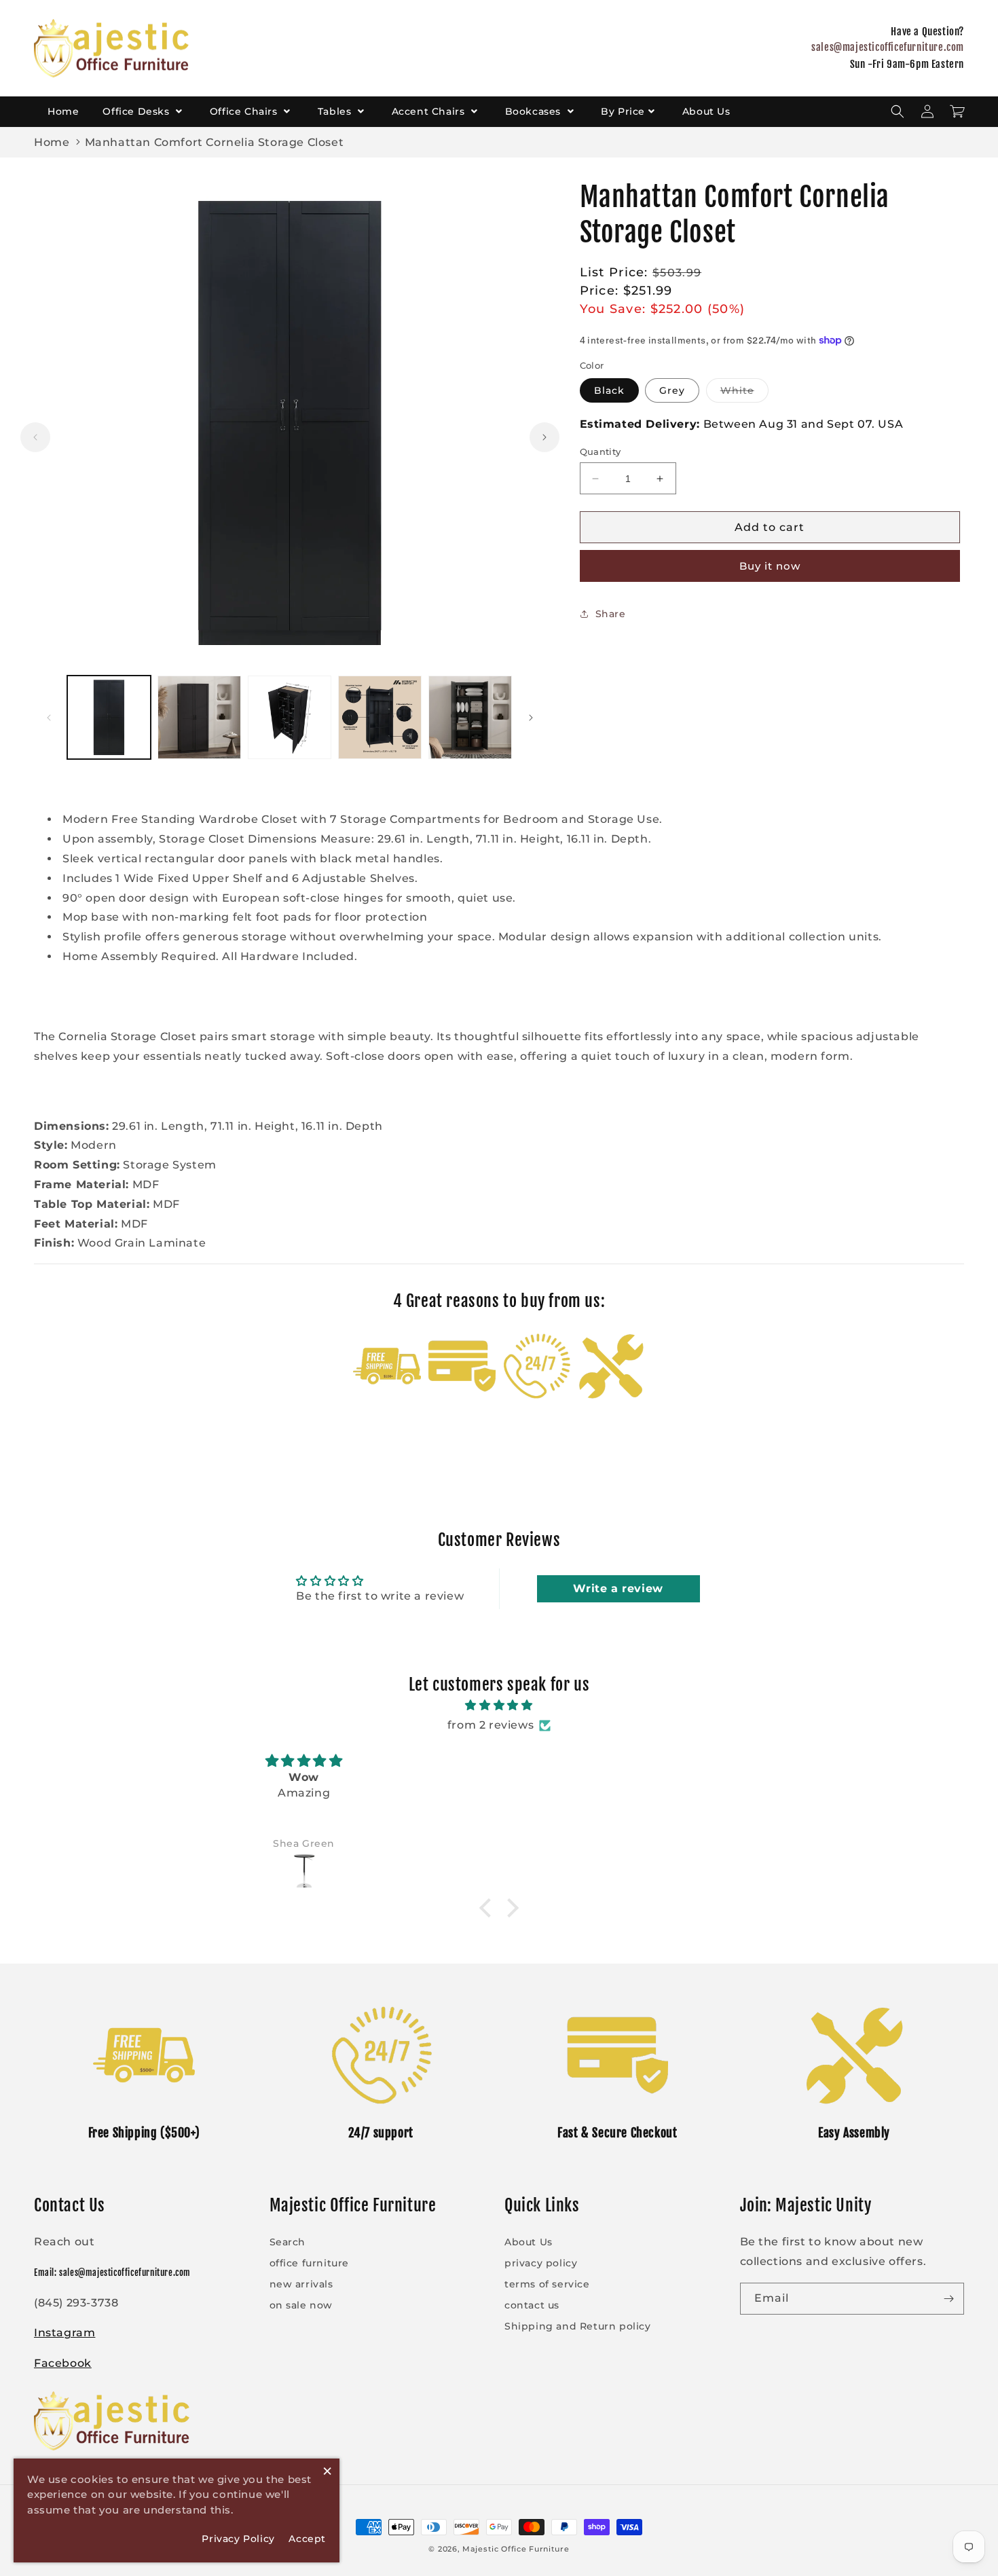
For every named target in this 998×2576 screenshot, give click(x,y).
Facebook (63, 2363)
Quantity (600, 452)
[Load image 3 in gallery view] (290, 717)
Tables (336, 111)
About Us (706, 111)
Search (288, 2242)
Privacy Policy (238, 2539)
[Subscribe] (948, 2299)
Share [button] (611, 614)
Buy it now (770, 566)
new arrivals (301, 2284)
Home (63, 111)
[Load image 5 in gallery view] (470, 717)
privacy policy (541, 2263)
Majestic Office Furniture (516, 2549)
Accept (307, 2539)
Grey (672, 390)
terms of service (547, 2284)
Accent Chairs (430, 111)
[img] (499, 1706)
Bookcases (535, 111)
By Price (623, 111)
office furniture (310, 2263)
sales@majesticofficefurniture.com (888, 47)
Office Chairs (245, 111)
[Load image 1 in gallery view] (109, 717)
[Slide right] (544, 437)
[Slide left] (35, 437)
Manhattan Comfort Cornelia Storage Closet (215, 142)
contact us (532, 2305)
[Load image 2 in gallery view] (199, 717)
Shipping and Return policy (578, 2326)
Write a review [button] (618, 1588)
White (744, 393)
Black (609, 390)
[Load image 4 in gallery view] (380, 717)
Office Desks (137, 111)
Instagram (64, 2333)
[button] (898, 111)
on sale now (301, 2305)
